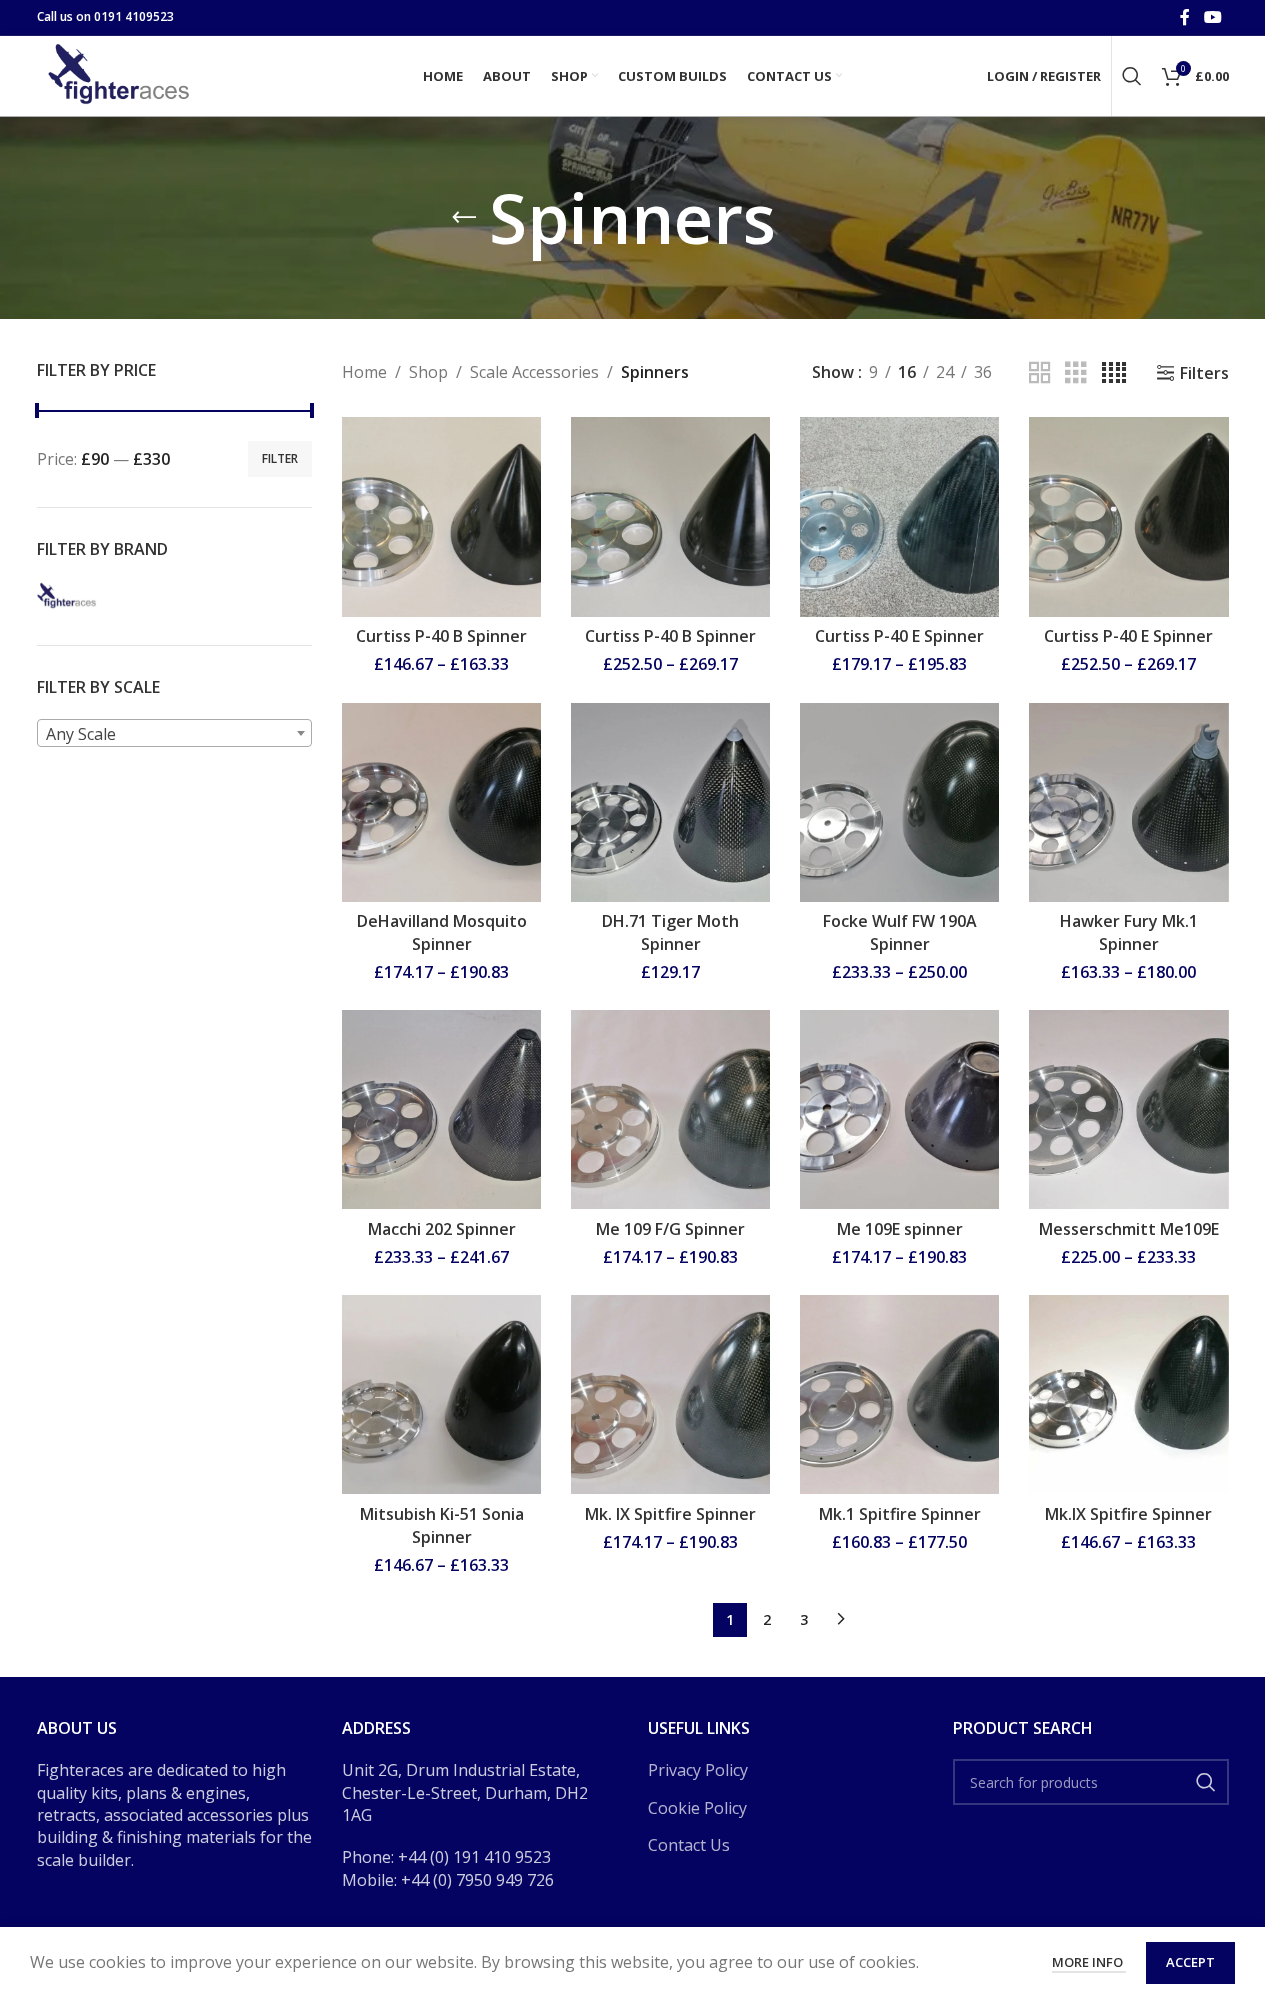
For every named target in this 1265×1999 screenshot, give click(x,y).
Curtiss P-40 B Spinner (441, 636)
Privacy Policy (698, 1770)
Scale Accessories (534, 372)
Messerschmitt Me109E (1129, 1229)
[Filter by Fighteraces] (67, 595)
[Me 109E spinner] (899, 1109)
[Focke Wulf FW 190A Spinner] (899, 802)
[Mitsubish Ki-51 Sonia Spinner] (441, 1394)
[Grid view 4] (1114, 373)
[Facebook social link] (1185, 17)
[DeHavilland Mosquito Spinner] (441, 802)
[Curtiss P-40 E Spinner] (899, 516)
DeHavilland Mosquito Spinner (442, 932)
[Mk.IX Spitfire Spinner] (1128, 1394)
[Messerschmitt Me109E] (1128, 1109)
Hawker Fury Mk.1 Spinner (1129, 932)
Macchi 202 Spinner (442, 1229)
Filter (280, 458)
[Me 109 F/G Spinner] (670, 1109)
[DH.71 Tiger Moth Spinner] (670, 802)
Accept (1190, 1962)
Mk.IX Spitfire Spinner (1128, 1514)
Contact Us (689, 1845)
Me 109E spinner (900, 1229)
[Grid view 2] (1040, 373)
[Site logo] (121, 74)
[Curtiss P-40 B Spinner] (441, 516)
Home (364, 372)
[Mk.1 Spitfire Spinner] (899, 1394)
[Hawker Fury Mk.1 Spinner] (1128, 802)
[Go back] (464, 218)
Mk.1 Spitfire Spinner (900, 1514)
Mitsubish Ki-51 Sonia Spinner (442, 1525)
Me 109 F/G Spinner (670, 1229)
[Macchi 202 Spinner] (441, 1109)
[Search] (1132, 76)
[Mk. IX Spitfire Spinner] (670, 1394)
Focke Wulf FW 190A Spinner (900, 932)
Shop (428, 372)
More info (1089, 1962)
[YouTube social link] (1212, 17)
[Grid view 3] (1076, 373)
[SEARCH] (1206, 1782)
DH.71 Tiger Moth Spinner (670, 932)
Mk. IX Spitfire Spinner (670, 1514)
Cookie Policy (697, 1808)
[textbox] (175, 734)
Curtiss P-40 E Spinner (899, 636)
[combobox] (175, 733)
